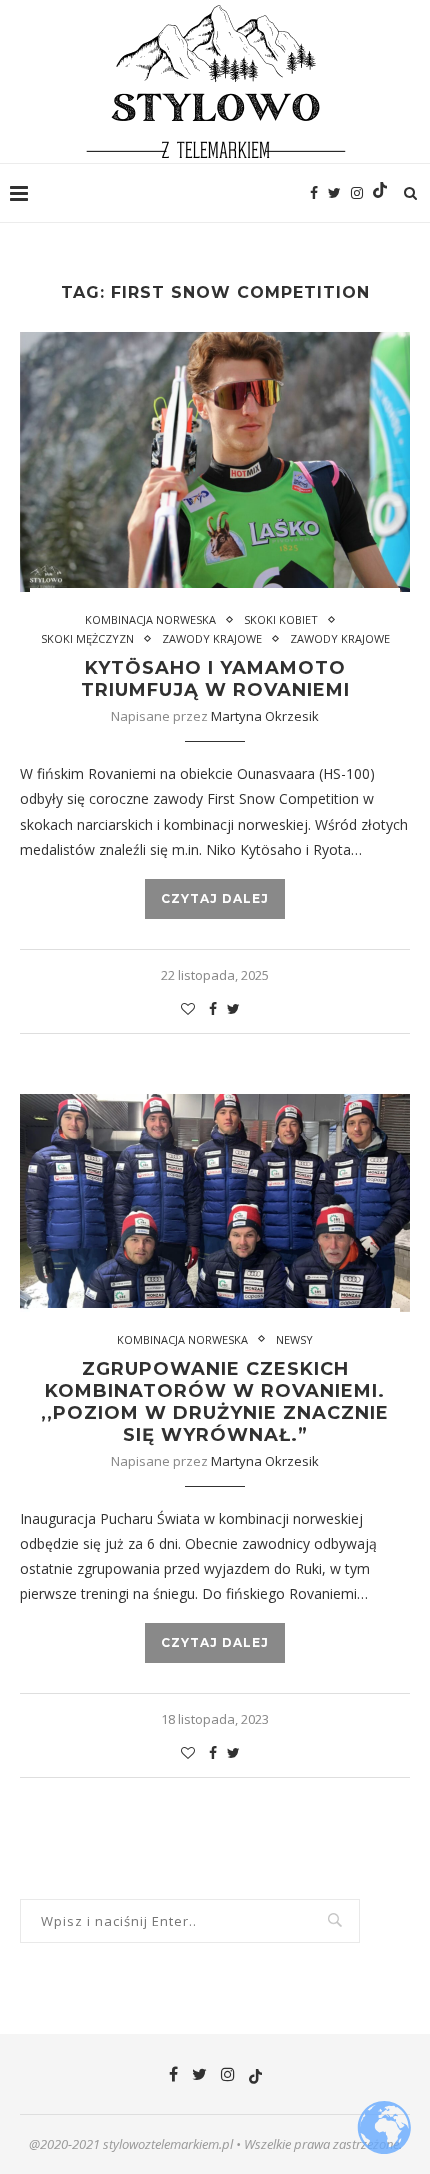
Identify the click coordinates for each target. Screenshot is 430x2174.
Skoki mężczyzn (87, 638)
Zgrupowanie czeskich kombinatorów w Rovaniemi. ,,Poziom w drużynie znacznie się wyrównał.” (215, 1402)
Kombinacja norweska (150, 619)
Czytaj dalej (215, 898)
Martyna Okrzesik (265, 716)
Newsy (294, 1339)
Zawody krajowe (212, 638)
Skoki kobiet (281, 619)
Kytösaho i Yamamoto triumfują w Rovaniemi (215, 679)
